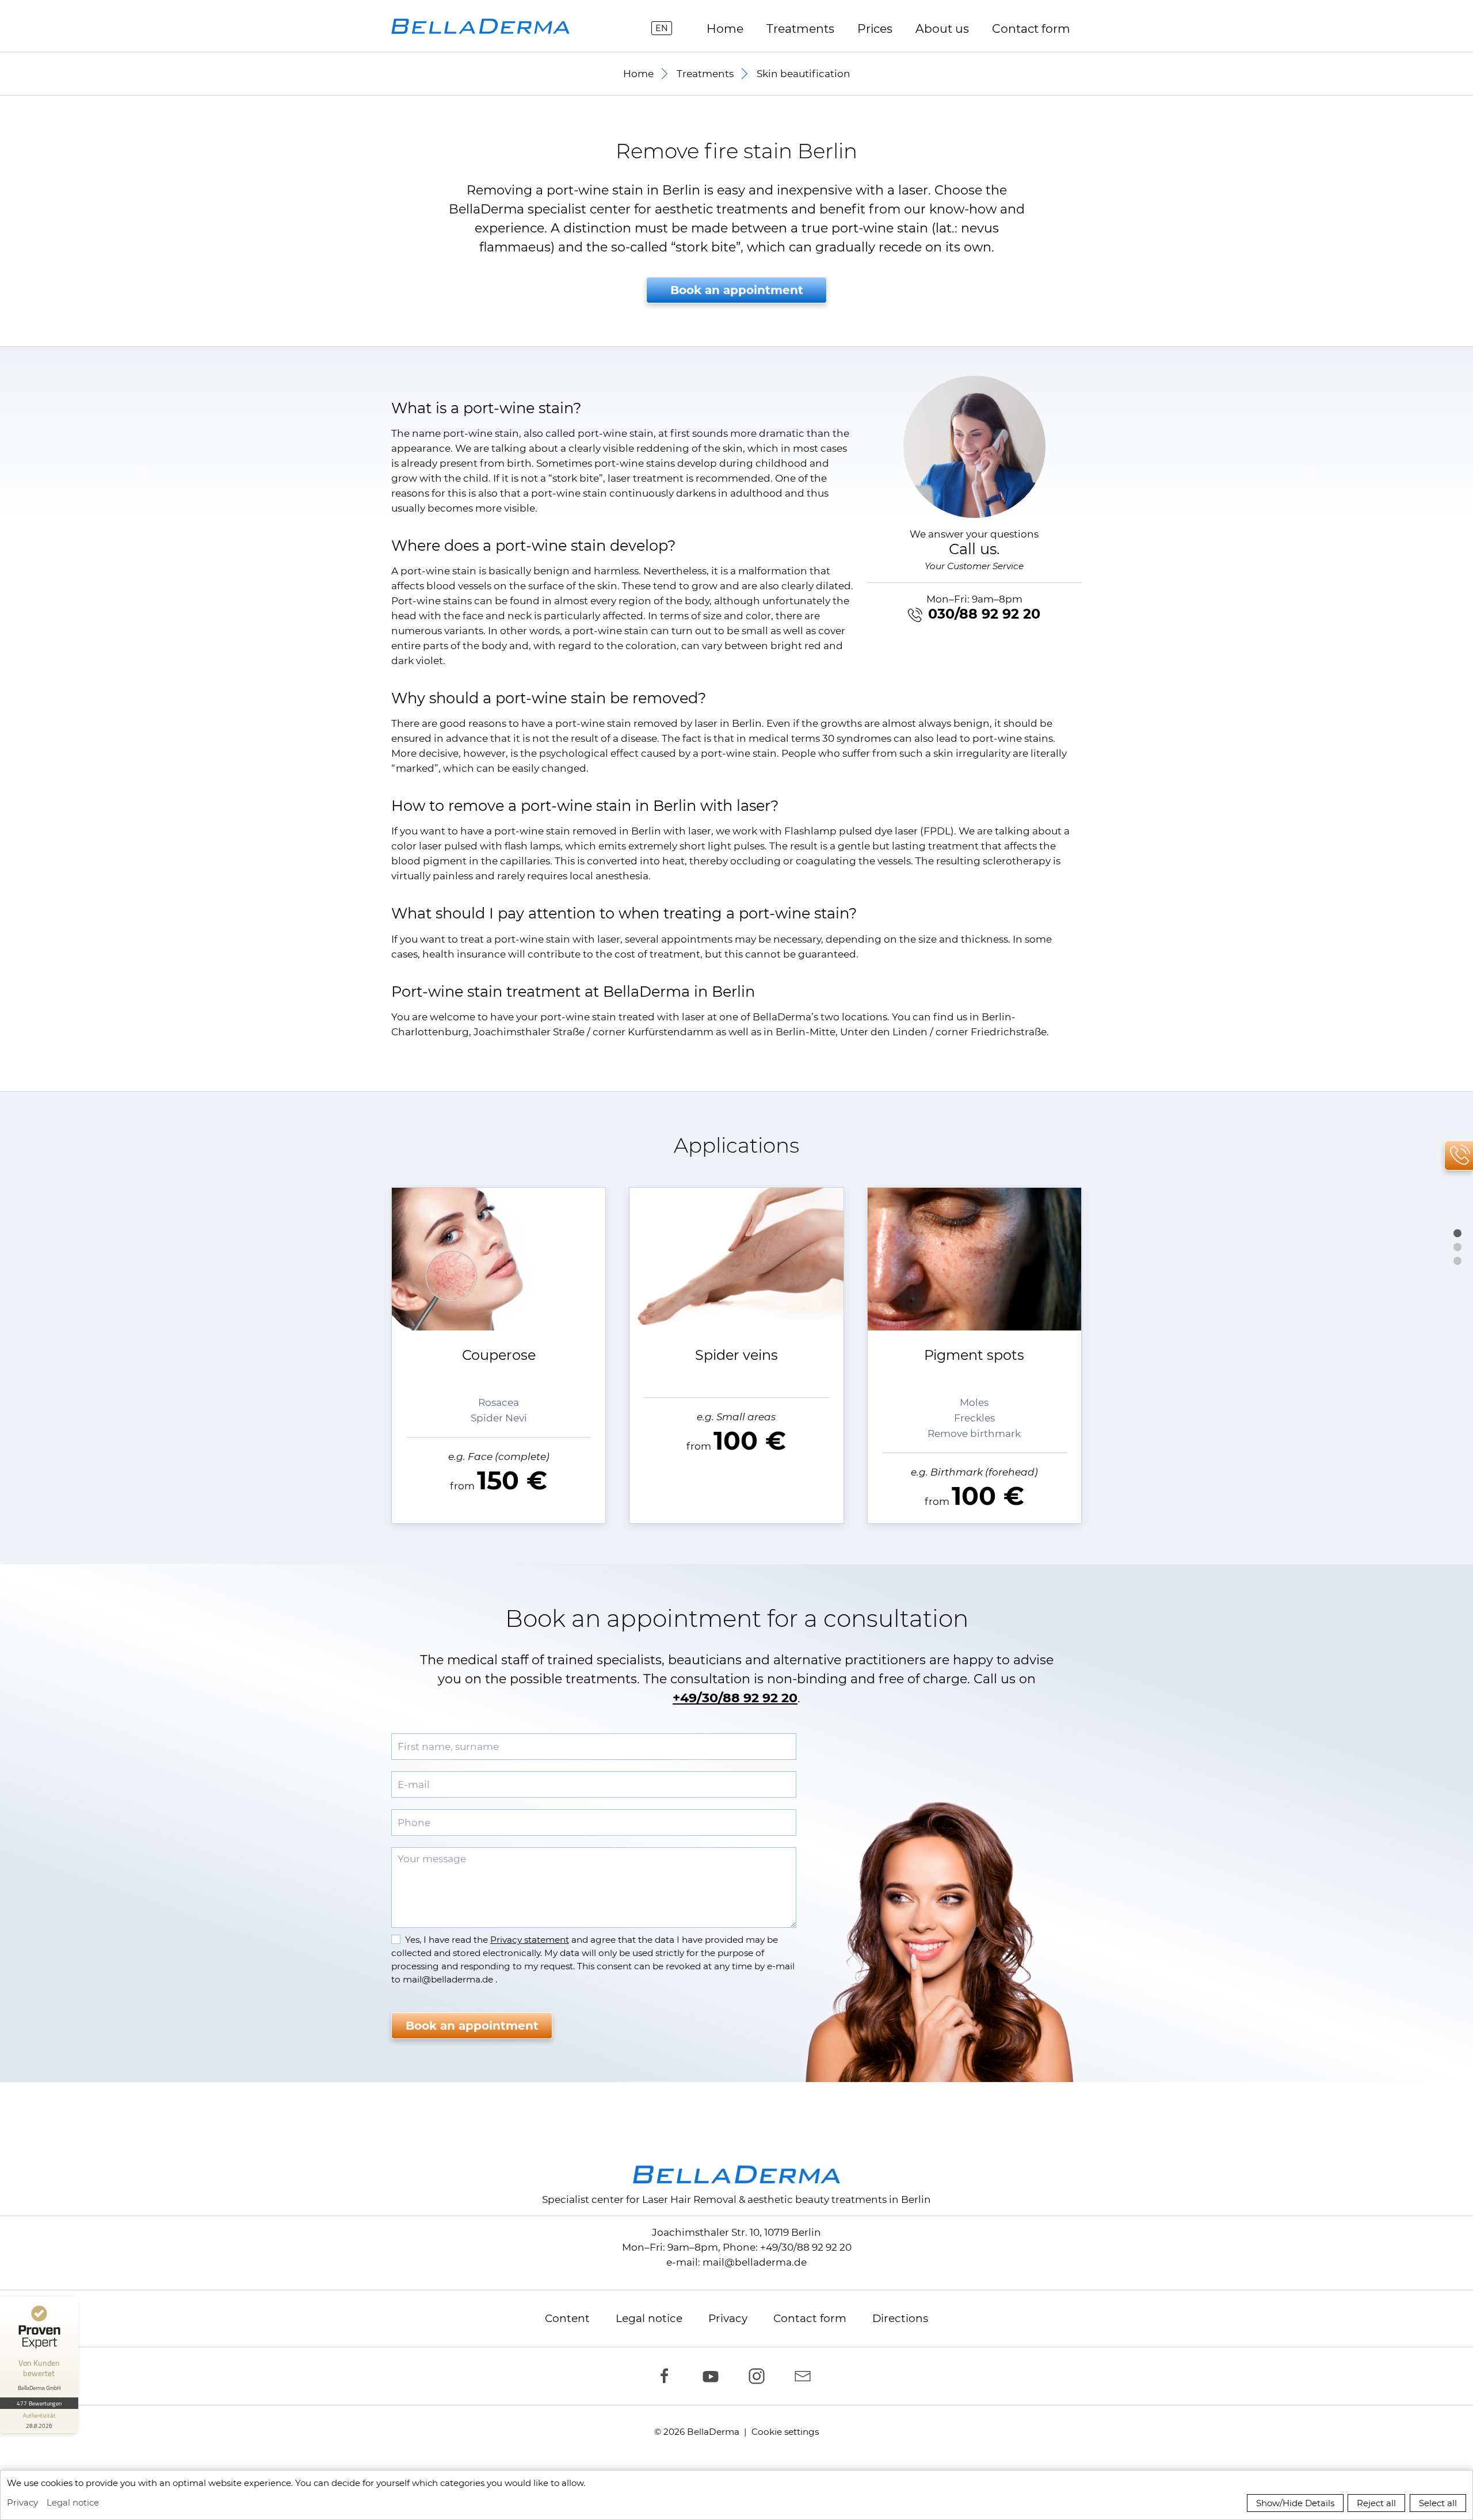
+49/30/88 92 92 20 (735, 1698)
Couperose (499, 1355)
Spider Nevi (499, 1418)
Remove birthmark (974, 1434)
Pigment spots (974, 1355)
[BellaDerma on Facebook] (667, 2376)
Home (725, 28)
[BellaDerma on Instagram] (760, 2376)
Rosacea (499, 1402)
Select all (1438, 2503)
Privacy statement (530, 1940)
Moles (974, 1402)
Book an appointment (737, 290)
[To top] (1457, 1230)
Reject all (1376, 2503)
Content (567, 2318)
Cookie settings (785, 2432)
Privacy (728, 2318)
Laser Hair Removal (689, 2199)
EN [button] (662, 28)
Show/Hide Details (1295, 2503)
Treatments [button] (800, 28)
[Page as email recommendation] (806, 2376)
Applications (1457, 1247)
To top (1457, 1233)
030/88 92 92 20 (984, 614)
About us (942, 28)
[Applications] (1457, 1244)
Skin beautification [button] (804, 74)
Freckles (974, 1418)
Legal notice (649, 2318)
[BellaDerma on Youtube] (713, 2376)
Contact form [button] (1031, 28)
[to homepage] (480, 26)
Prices (875, 28)
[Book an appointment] (1457, 1258)
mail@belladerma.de (755, 2262)
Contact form (810, 2318)
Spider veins (736, 1355)
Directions (900, 2318)
